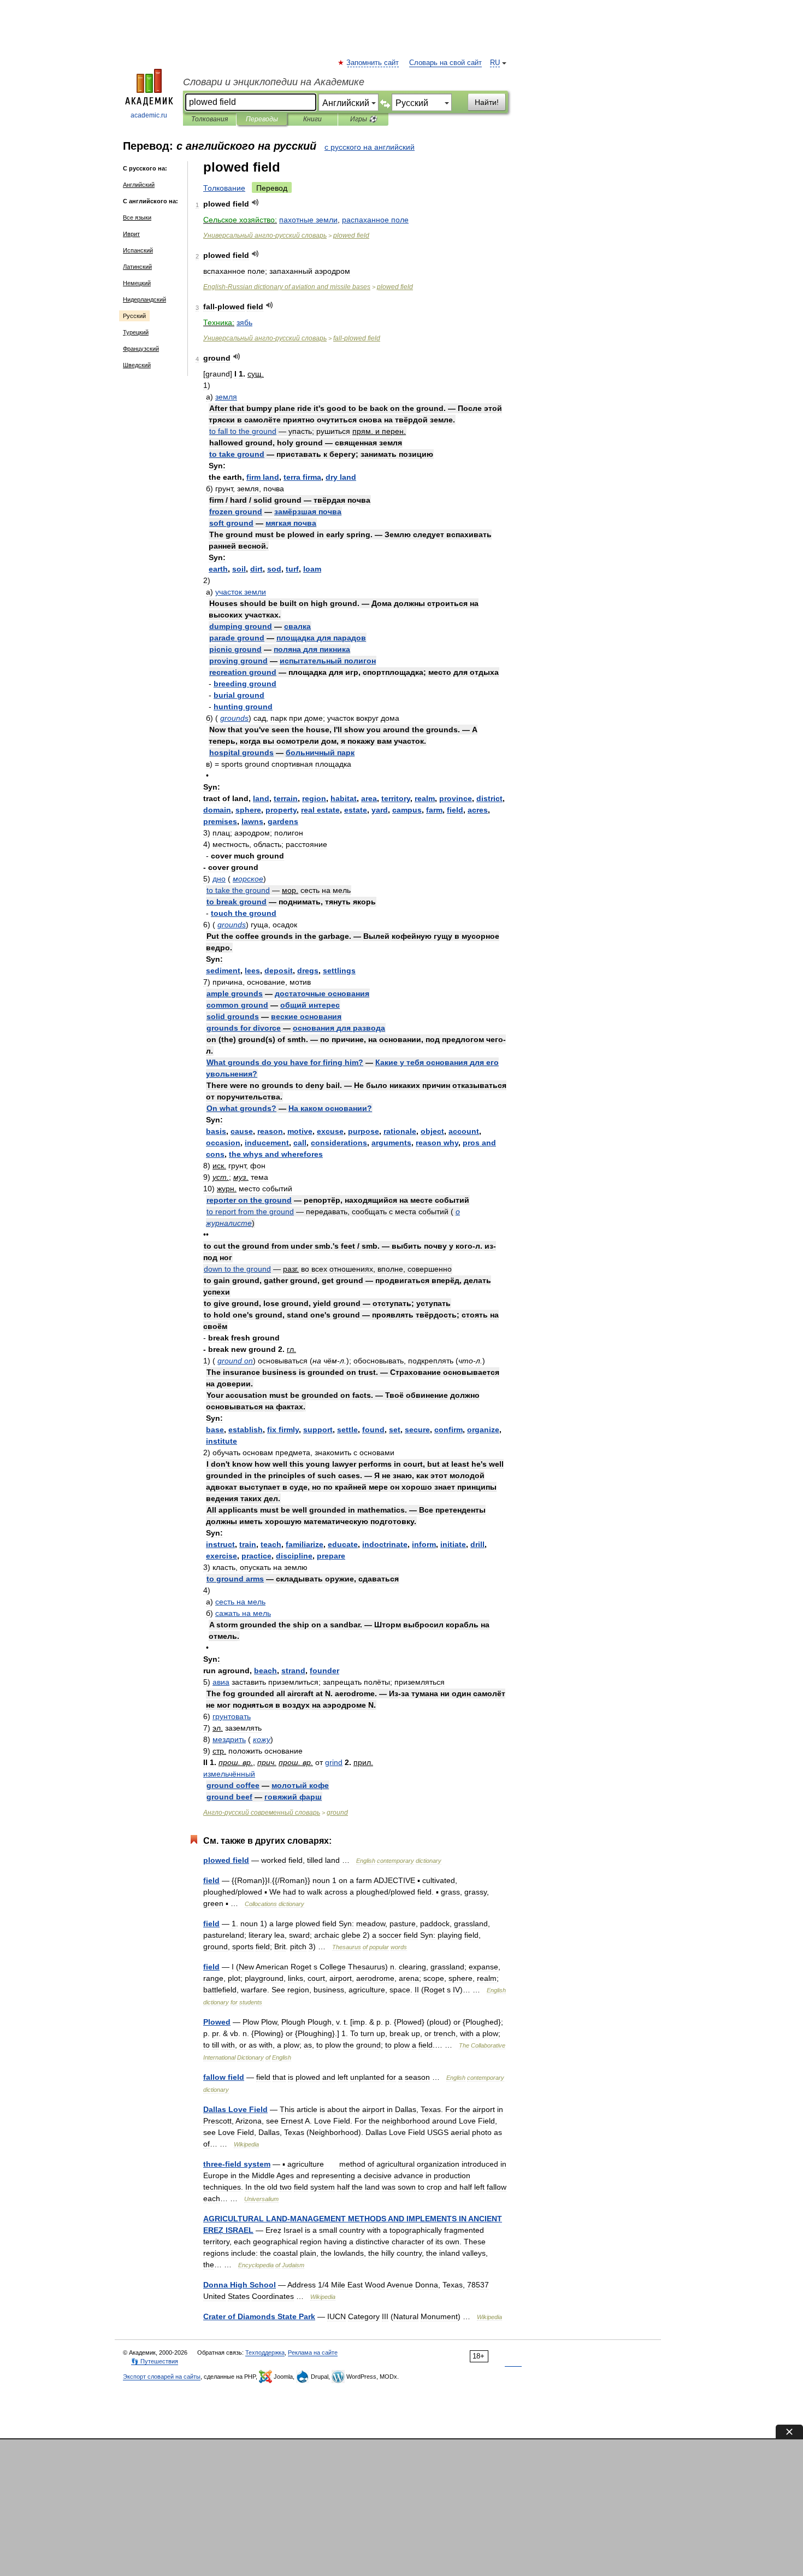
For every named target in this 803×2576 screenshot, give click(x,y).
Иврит (131, 234)
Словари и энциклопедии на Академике (274, 82)
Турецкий (136, 332)
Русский (134, 316)
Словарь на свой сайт (445, 63)
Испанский (138, 250)
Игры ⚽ (364, 119)
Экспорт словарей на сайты (162, 2377)
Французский (141, 349)
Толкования (209, 119)
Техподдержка (265, 2352)
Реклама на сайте (313, 2352)
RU (495, 63)
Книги (312, 119)
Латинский (137, 267)
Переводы (262, 119)
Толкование (224, 188)
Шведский (137, 365)
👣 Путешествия (155, 2361)
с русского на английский (370, 147)
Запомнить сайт (373, 63)
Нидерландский (144, 299)
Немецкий (137, 283)
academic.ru (149, 115)
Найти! (487, 102)
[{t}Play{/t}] (255, 202)
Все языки (137, 217)
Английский (139, 185)
